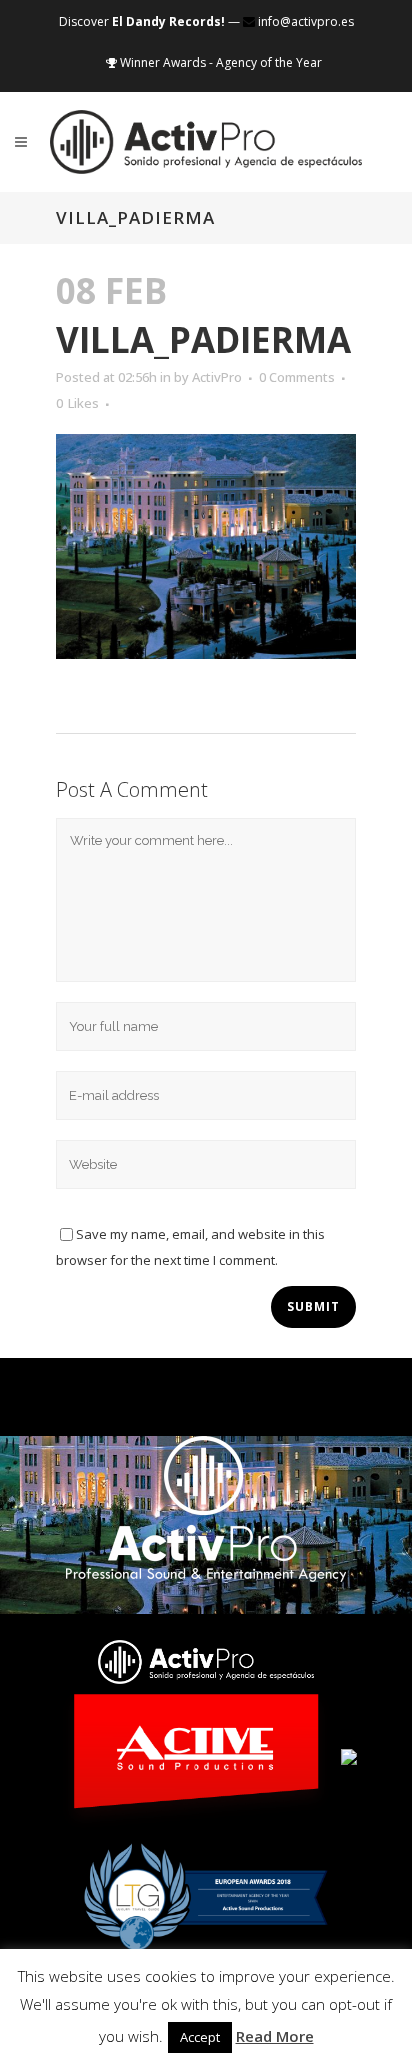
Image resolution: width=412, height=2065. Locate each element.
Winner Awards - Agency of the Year (219, 62)
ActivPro (217, 377)
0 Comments (297, 377)
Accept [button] (200, 2037)
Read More (275, 2036)
